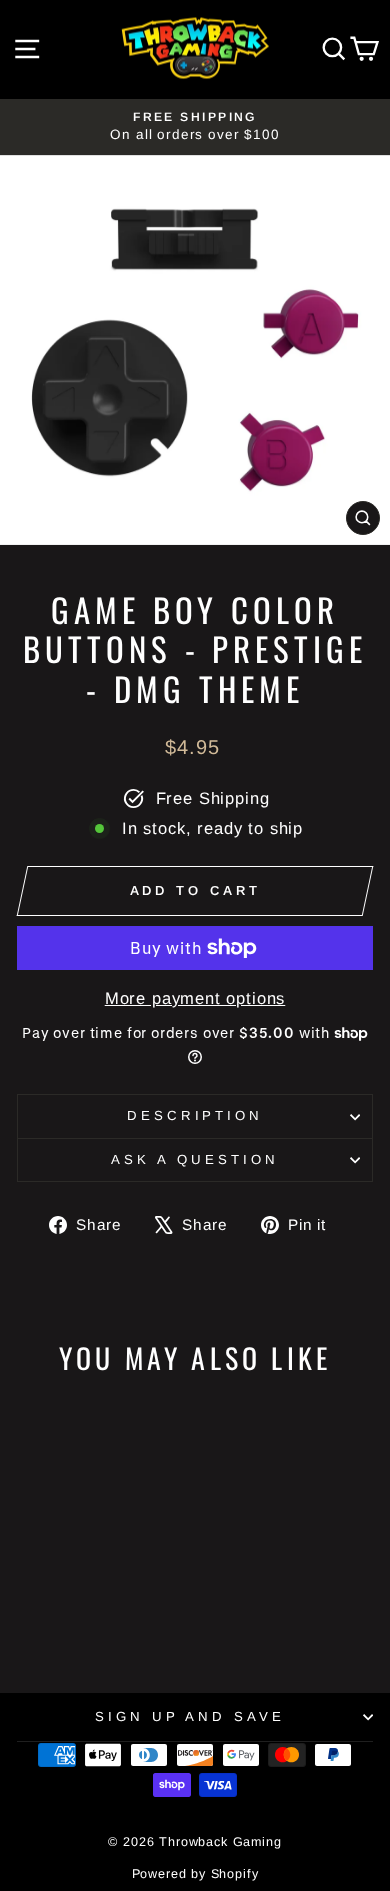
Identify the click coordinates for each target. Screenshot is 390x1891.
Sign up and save (190, 1716)
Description (195, 1115)
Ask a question (195, 1159)
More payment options (195, 998)
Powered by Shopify (195, 1874)
